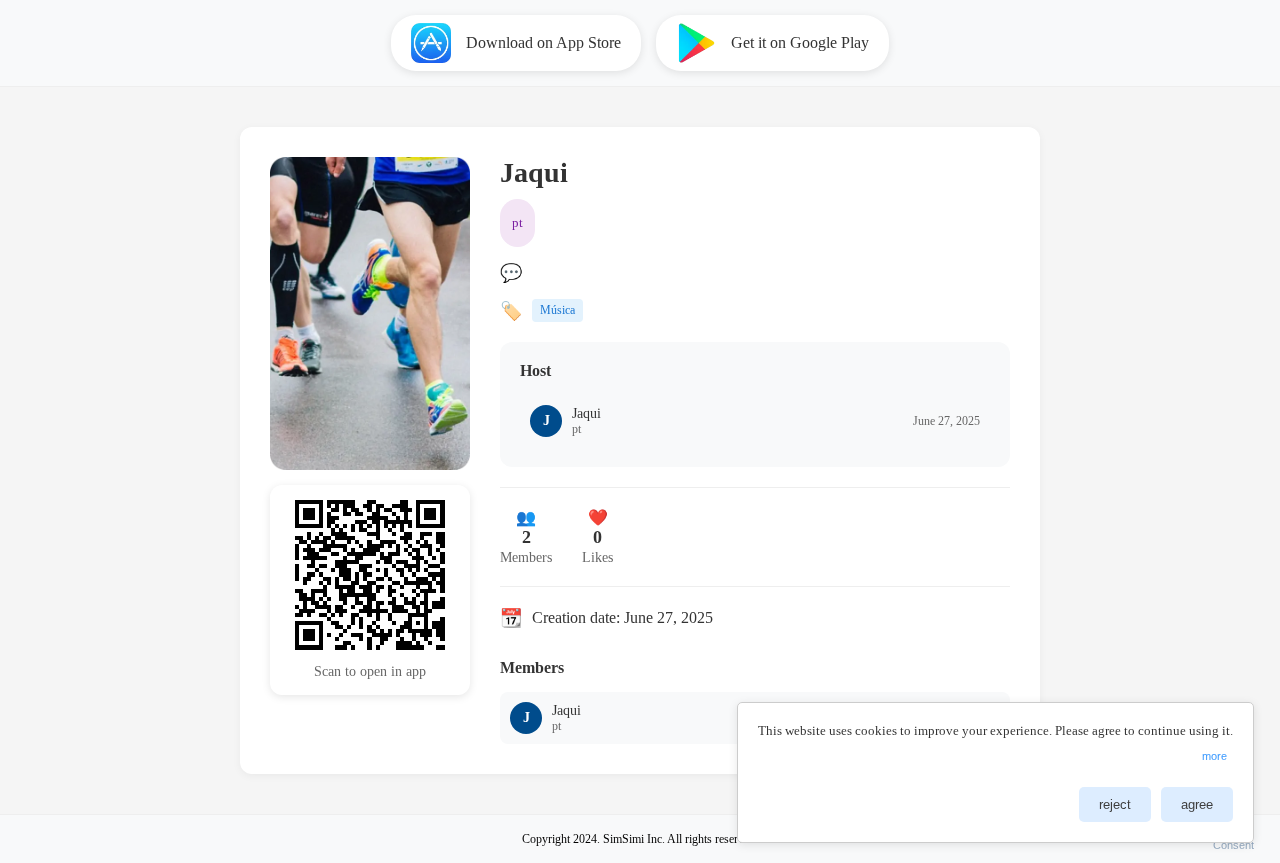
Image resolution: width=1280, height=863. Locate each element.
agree (1197, 804)
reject (1115, 804)
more (1214, 756)
